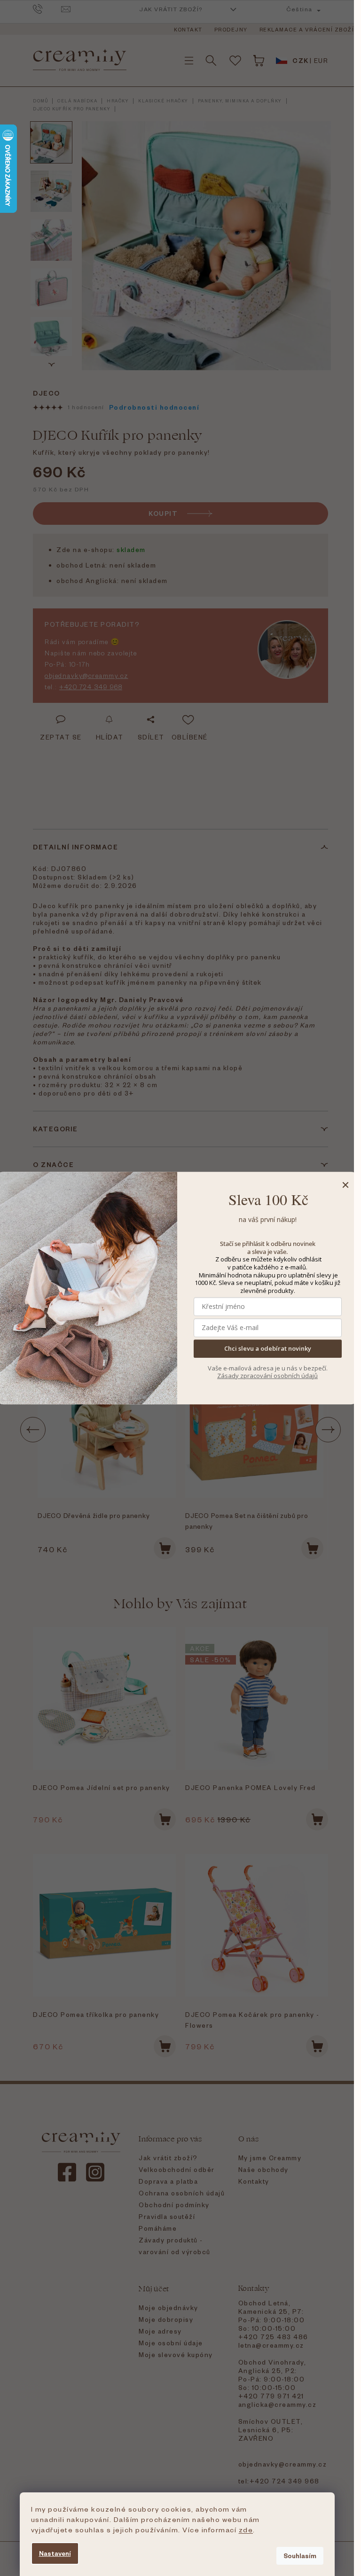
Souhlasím (300, 2556)
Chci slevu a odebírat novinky (268, 1349)
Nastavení (55, 2553)
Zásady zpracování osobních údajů (267, 1376)
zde (246, 2529)
